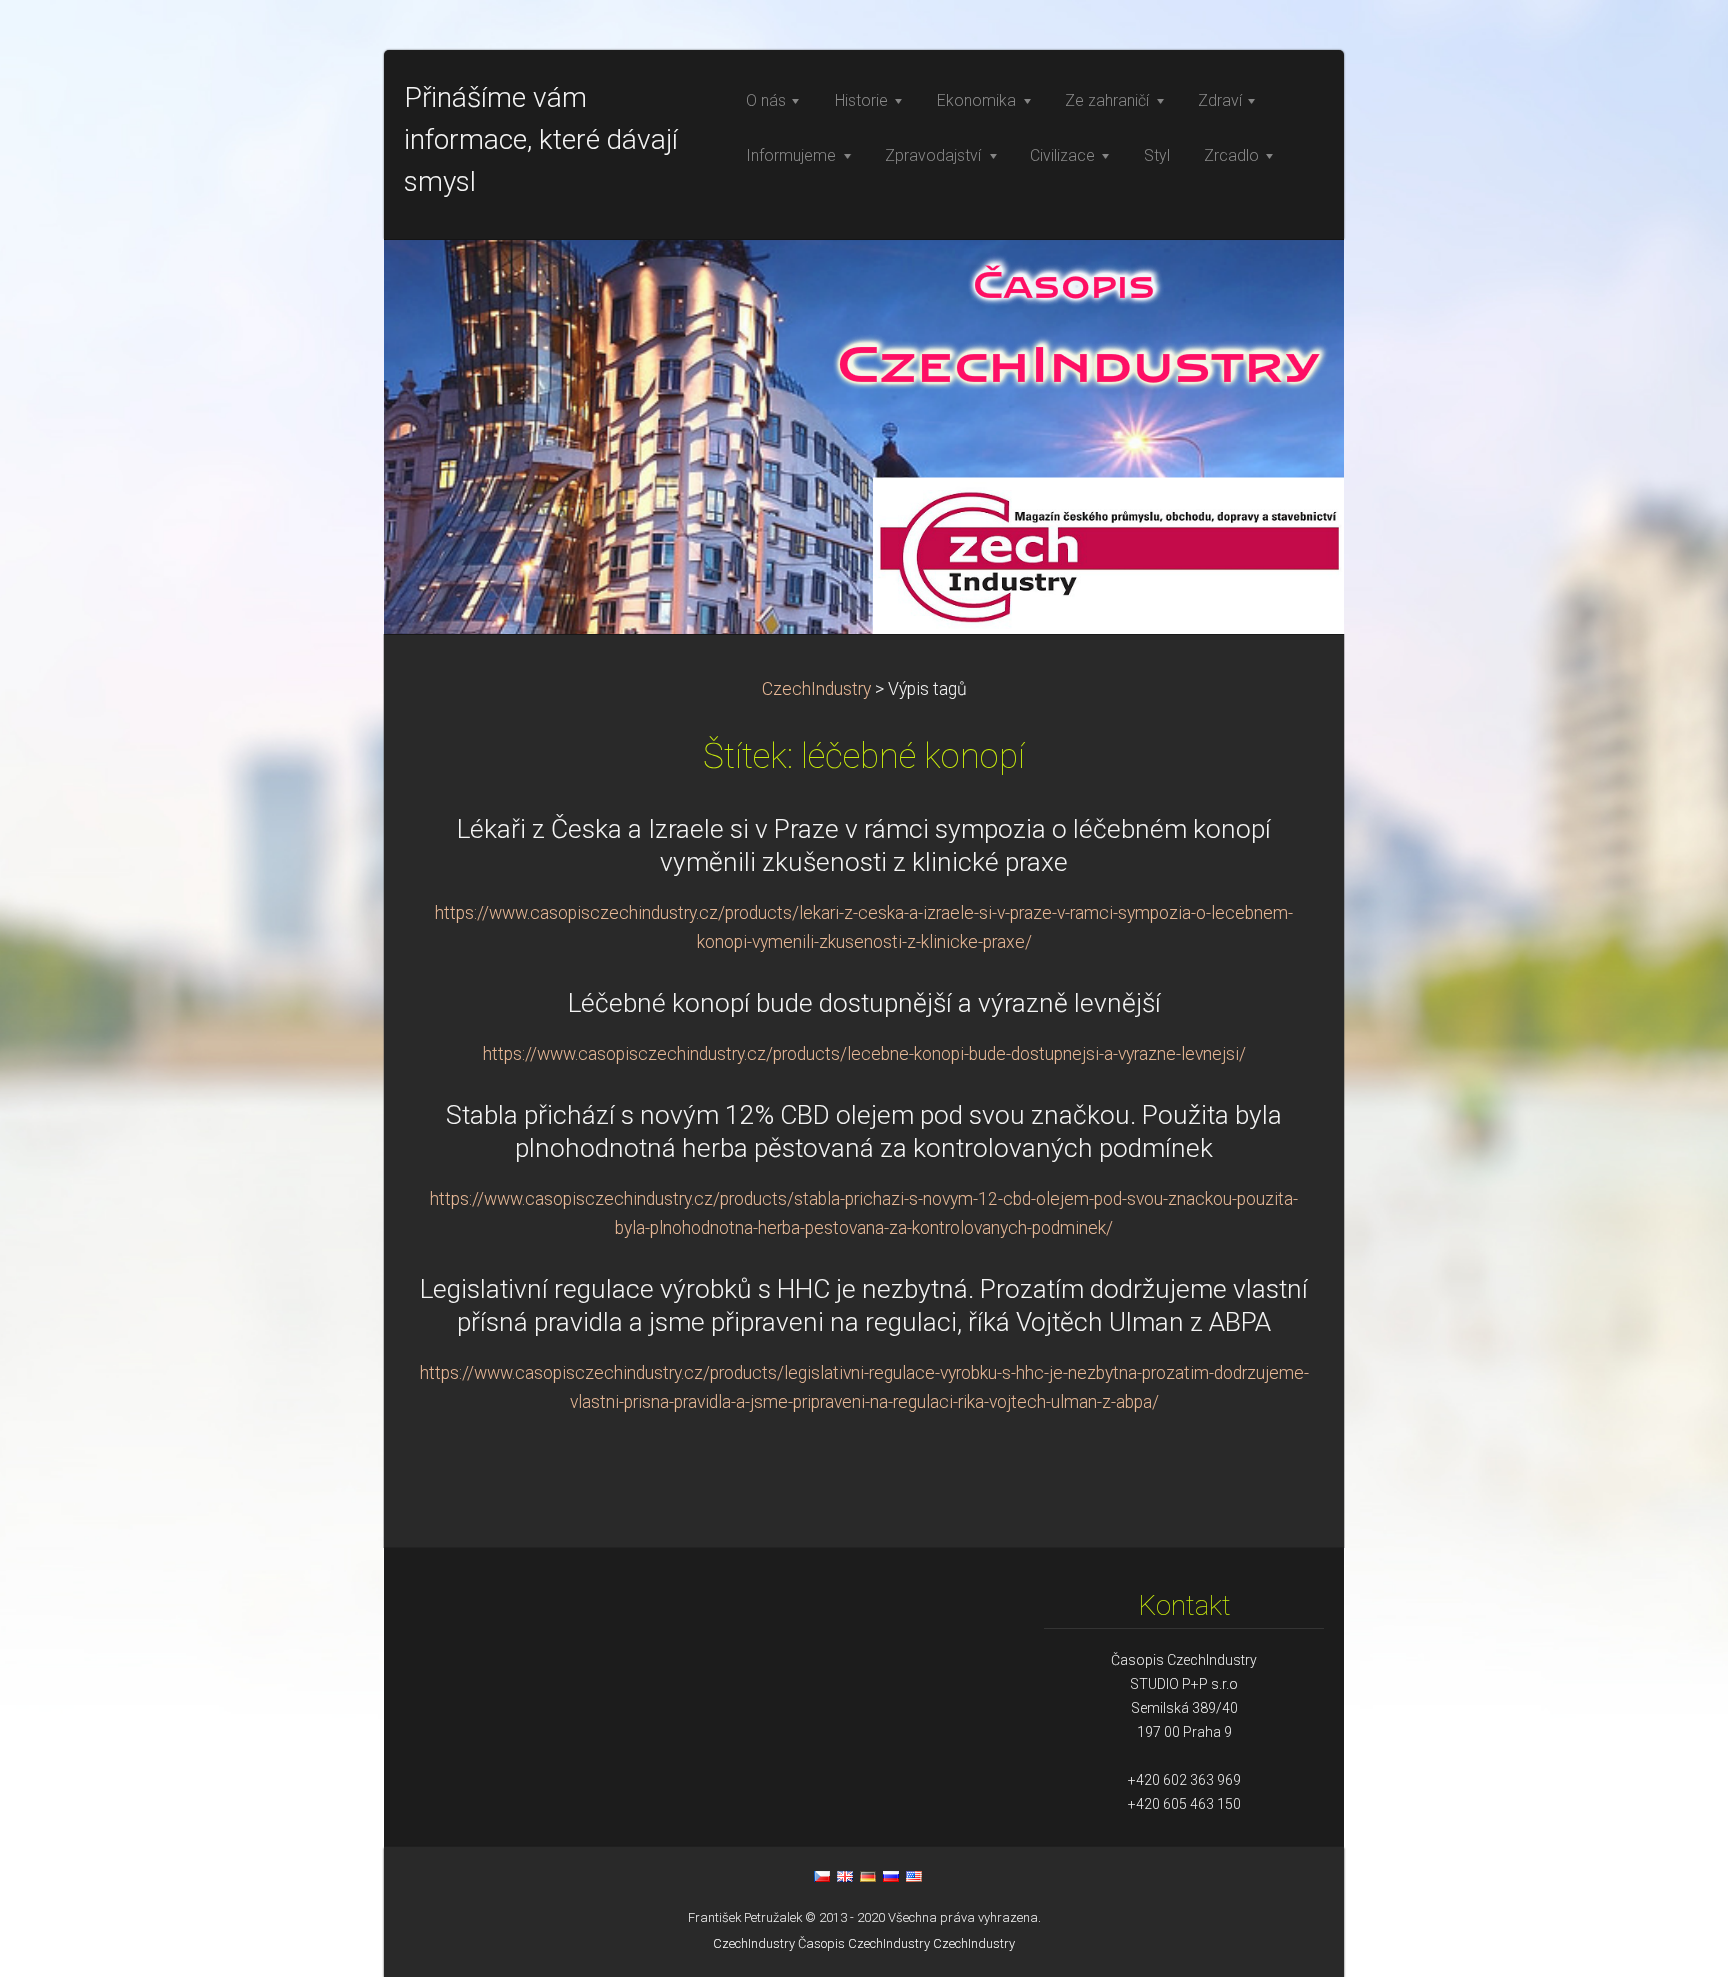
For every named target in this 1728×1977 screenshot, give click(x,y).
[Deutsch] (868, 1876)
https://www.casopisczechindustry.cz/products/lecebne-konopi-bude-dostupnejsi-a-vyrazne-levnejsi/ (864, 1054)
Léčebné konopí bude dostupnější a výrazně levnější (864, 1003)
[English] (845, 1876)
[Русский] (891, 1876)
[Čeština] (822, 1876)
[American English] (914, 1876)
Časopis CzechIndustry (864, 1943)
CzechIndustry (816, 689)
